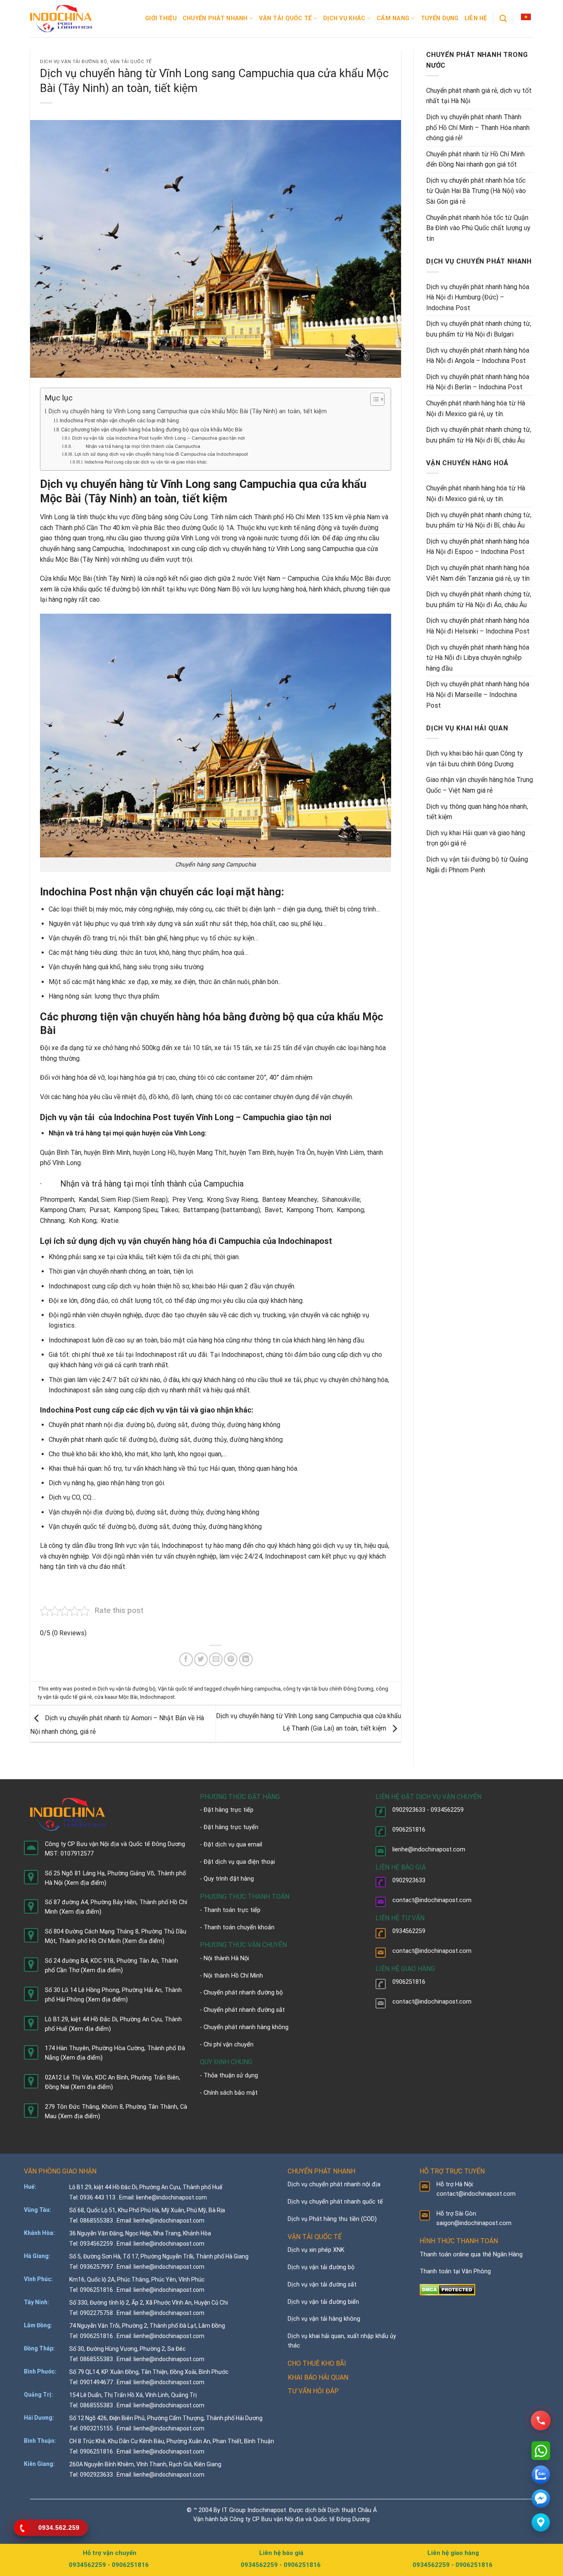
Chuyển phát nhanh (215, 18)
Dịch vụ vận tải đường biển (323, 2302)
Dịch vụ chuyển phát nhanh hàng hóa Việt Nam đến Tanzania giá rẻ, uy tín (478, 573)
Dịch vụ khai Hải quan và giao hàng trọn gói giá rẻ (476, 838)
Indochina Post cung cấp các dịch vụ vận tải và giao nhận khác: (146, 462)
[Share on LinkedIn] (246, 1659)
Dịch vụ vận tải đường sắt (322, 2285)
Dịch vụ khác (344, 18)
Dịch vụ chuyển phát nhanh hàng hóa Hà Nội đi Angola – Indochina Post (478, 356)
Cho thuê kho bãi (73, 1454)
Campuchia (224, 1184)
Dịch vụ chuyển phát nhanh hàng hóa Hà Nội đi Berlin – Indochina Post (478, 382)
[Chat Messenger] (541, 2498)
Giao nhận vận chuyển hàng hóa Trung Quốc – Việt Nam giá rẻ (480, 785)
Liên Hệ (476, 18)
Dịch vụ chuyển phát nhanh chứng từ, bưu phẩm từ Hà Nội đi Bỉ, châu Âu (479, 435)
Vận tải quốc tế (285, 18)
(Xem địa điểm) (85, 1883)
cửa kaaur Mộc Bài (116, 1697)
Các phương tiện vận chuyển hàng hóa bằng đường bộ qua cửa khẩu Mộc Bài (152, 430)
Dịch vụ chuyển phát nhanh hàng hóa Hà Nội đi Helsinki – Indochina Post (478, 626)
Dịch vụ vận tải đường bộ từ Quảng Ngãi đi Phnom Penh (477, 865)
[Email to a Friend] (216, 1659)
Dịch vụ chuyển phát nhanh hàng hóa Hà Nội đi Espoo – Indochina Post (478, 547)
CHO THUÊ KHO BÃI (317, 2363)
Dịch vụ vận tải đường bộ (74, 62)
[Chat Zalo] (541, 2475)
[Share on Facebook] (186, 1659)
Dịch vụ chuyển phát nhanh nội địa (334, 2184)
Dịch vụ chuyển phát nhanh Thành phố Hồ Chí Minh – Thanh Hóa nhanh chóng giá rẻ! (478, 127)
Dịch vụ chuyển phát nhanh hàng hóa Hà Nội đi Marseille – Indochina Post (478, 695)
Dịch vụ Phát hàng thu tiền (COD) (332, 2219)
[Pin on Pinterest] (231, 1659)
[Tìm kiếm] (503, 19)
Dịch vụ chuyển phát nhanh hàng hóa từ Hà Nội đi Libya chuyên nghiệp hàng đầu (478, 658)
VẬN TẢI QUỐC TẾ (315, 2237)
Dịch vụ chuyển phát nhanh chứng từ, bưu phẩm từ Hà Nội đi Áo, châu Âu (479, 599)
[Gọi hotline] (541, 2421)
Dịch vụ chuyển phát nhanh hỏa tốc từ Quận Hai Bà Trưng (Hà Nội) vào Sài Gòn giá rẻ (476, 191)
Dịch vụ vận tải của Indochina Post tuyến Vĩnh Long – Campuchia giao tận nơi (158, 438)
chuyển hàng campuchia (252, 1689)
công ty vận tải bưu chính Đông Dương (328, 1689)
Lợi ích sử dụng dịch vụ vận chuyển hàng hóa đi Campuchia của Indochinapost (161, 454)
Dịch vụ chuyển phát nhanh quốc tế (335, 2202)
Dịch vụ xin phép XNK (316, 2250)
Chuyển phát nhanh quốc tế (87, 1440)
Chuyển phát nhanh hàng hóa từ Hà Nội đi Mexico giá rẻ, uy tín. (476, 409)
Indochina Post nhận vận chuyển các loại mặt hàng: (120, 420)
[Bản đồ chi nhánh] (541, 2522)
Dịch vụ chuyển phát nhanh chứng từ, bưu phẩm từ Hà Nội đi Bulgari (479, 329)
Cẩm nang (393, 18)
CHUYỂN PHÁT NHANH (321, 2171)
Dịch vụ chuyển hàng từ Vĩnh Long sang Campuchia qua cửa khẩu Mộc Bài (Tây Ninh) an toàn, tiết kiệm (188, 411)
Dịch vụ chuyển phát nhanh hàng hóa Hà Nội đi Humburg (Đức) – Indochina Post (478, 297)
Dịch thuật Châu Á (352, 2510)
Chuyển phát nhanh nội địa (86, 1425)
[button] (526, 17)
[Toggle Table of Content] (373, 399)
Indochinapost (157, 1697)
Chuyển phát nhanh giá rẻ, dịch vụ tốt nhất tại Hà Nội (479, 96)
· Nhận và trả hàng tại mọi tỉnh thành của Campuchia (137, 446)
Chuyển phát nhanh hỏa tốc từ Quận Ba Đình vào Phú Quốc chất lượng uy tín (478, 228)
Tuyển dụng (440, 18)
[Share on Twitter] (201, 1659)
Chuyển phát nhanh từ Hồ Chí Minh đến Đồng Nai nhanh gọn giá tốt (475, 159)
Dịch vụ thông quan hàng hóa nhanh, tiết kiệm (477, 812)
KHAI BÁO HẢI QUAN (318, 2377)
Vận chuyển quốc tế (77, 1527)
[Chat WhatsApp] (541, 2451)
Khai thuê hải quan (75, 1468)
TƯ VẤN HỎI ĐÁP (313, 2391)
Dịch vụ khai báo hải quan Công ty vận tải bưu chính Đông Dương (475, 759)
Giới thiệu (161, 18)
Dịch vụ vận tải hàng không (324, 2319)
